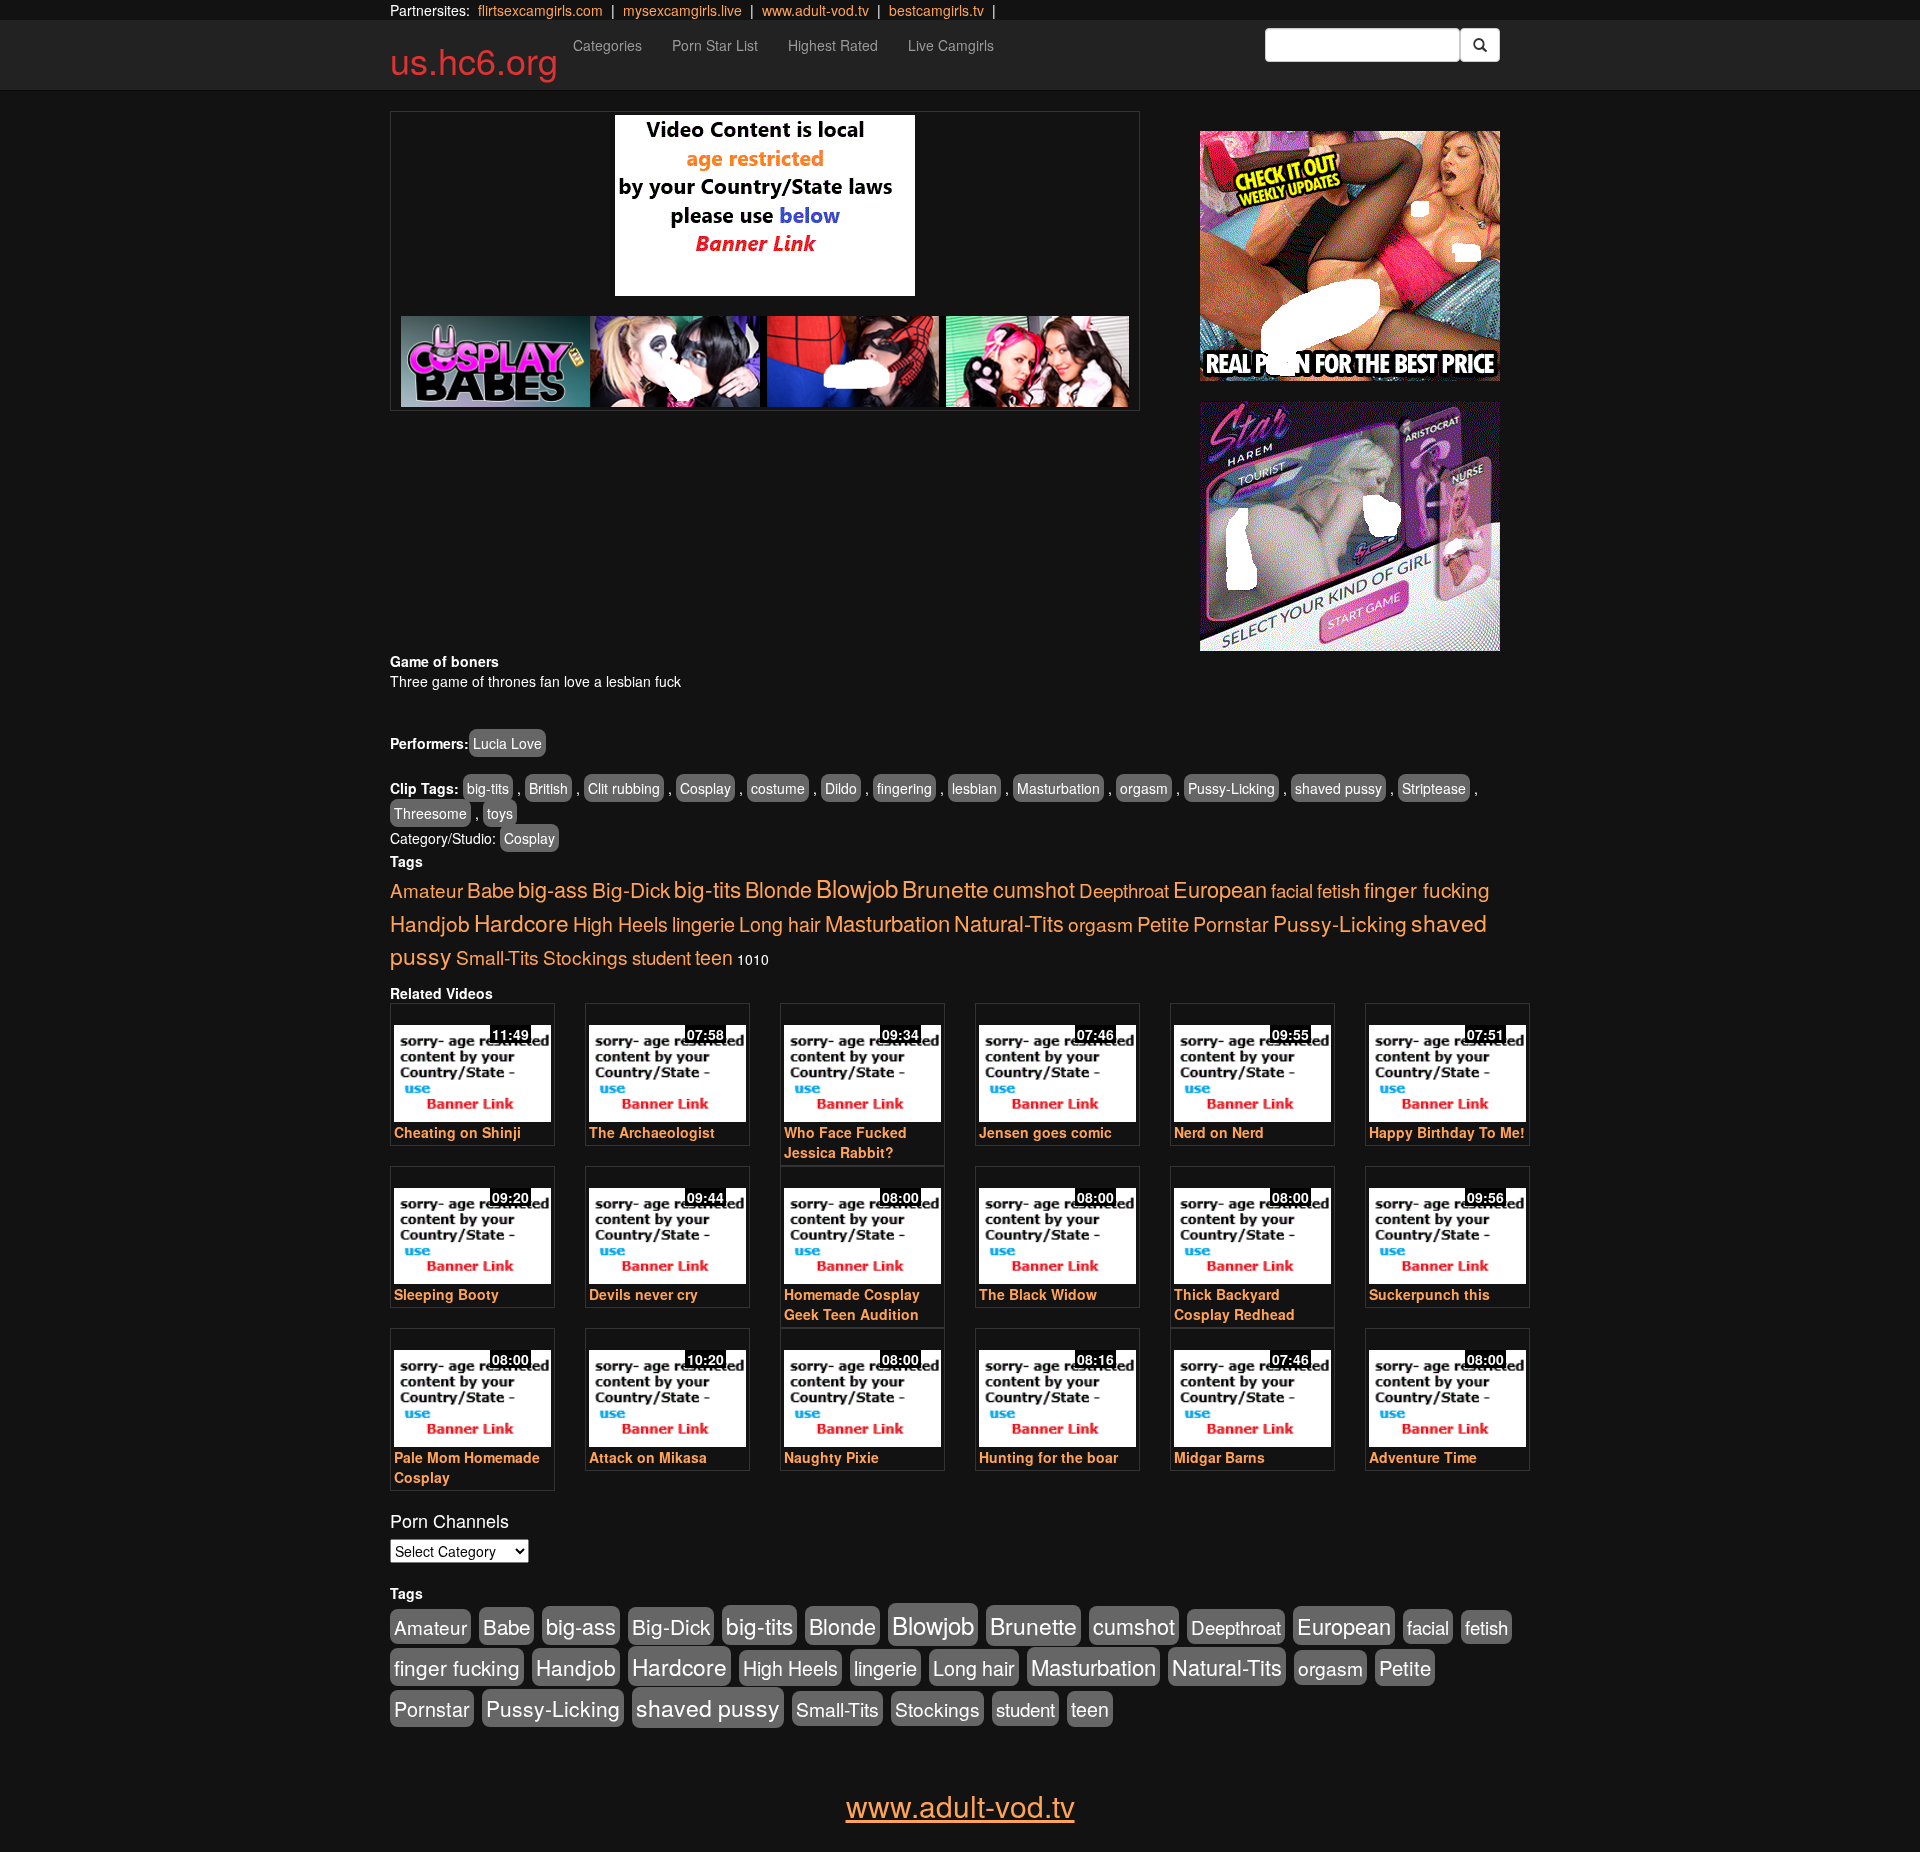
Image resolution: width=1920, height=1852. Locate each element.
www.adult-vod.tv (815, 10)
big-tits (488, 788)
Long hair (780, 923)
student (661, 956)
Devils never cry (643, 1294)
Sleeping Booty (446, 1294)
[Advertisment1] (1350, 256)
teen (714, 957)
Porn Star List (715, 45)
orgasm (1144, 788)
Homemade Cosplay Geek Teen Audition (852, 1304)
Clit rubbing (624, 788)
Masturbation (1058, 788)
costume (778, 788)
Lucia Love (507, 743)
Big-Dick (631, 889)
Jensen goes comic (1045, 1132)
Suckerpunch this (1429, 1294)
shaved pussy (1338, 788)
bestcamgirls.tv (936, 10)
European (1220, 888)
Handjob (430, 923)
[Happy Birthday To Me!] (1447, 1064)
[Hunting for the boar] (1057, 1389)
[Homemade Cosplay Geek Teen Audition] (862, 1227)
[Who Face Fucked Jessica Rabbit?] (862, 1064)
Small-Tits (497, 956)
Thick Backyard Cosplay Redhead (1234, 1304)
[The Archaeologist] (667, 1064)
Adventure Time (1423, 1457)
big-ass (553, 888)
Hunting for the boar (1048, 1457)
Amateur (426, 889)
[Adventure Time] (1447, 1389)
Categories (607, 45)
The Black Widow (1038, 1294)
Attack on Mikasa (648, 1457)
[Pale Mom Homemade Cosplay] (472, 1389)
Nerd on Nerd (1219, 1132)
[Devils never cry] (667, 1227)
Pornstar (1231, 923)
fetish (1338, 890)
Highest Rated (833, 45)
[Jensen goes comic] (1057, 1064)
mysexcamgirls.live (682, 10)
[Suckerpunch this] (1447, 1227)
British (548, 788)
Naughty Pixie (831, 1457)
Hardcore (521, 922)
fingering (904, 788)
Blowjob (857, 887)
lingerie (703, 923)
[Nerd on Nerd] (1252, 1064)
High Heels (620, 924)
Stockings (585, 956)
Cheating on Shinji (457, 1132)
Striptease (1434, 788)
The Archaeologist (652, 1132)
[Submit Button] (1480, 45)
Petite (1163, 923)
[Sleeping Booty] (472, 1227)
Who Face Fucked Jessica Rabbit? (845, 1142)
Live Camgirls (951, 45)
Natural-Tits (1009, 922)
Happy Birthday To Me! (1447, 1132)
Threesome (430, 813)
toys (500, 813)
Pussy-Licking (1231, 788)
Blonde (778, 888)
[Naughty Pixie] (862, 1389)
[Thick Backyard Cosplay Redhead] (1252, 1227)
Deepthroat (1124, 889)
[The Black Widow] (1057, 1227)
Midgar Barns (1219, 1457)
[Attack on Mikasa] (667, 1389)
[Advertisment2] (1350, 526)
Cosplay (705, 788)
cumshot (1034, 888)
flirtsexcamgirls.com (540, 10)
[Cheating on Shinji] (472, 1064)
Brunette (945, 888)
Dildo (841, 788)
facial (1292, 889)
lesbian (974, 788)
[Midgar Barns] (1252, 1389)
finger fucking (1427, 889)
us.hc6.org (474, 59)
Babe (490, 889)
